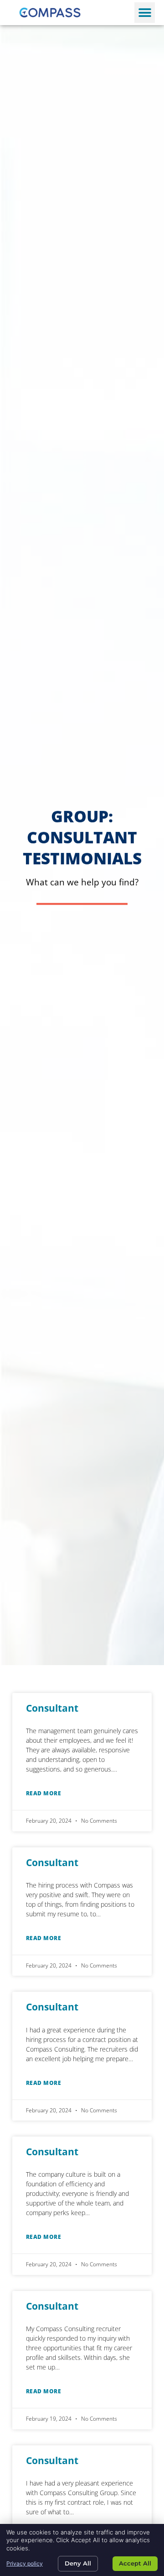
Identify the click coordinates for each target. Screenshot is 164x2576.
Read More (44, 1793)
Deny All (78, 2563)
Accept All (135, 2563)
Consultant (52, 1708)
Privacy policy (25, 2563)
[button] (145, 13)
